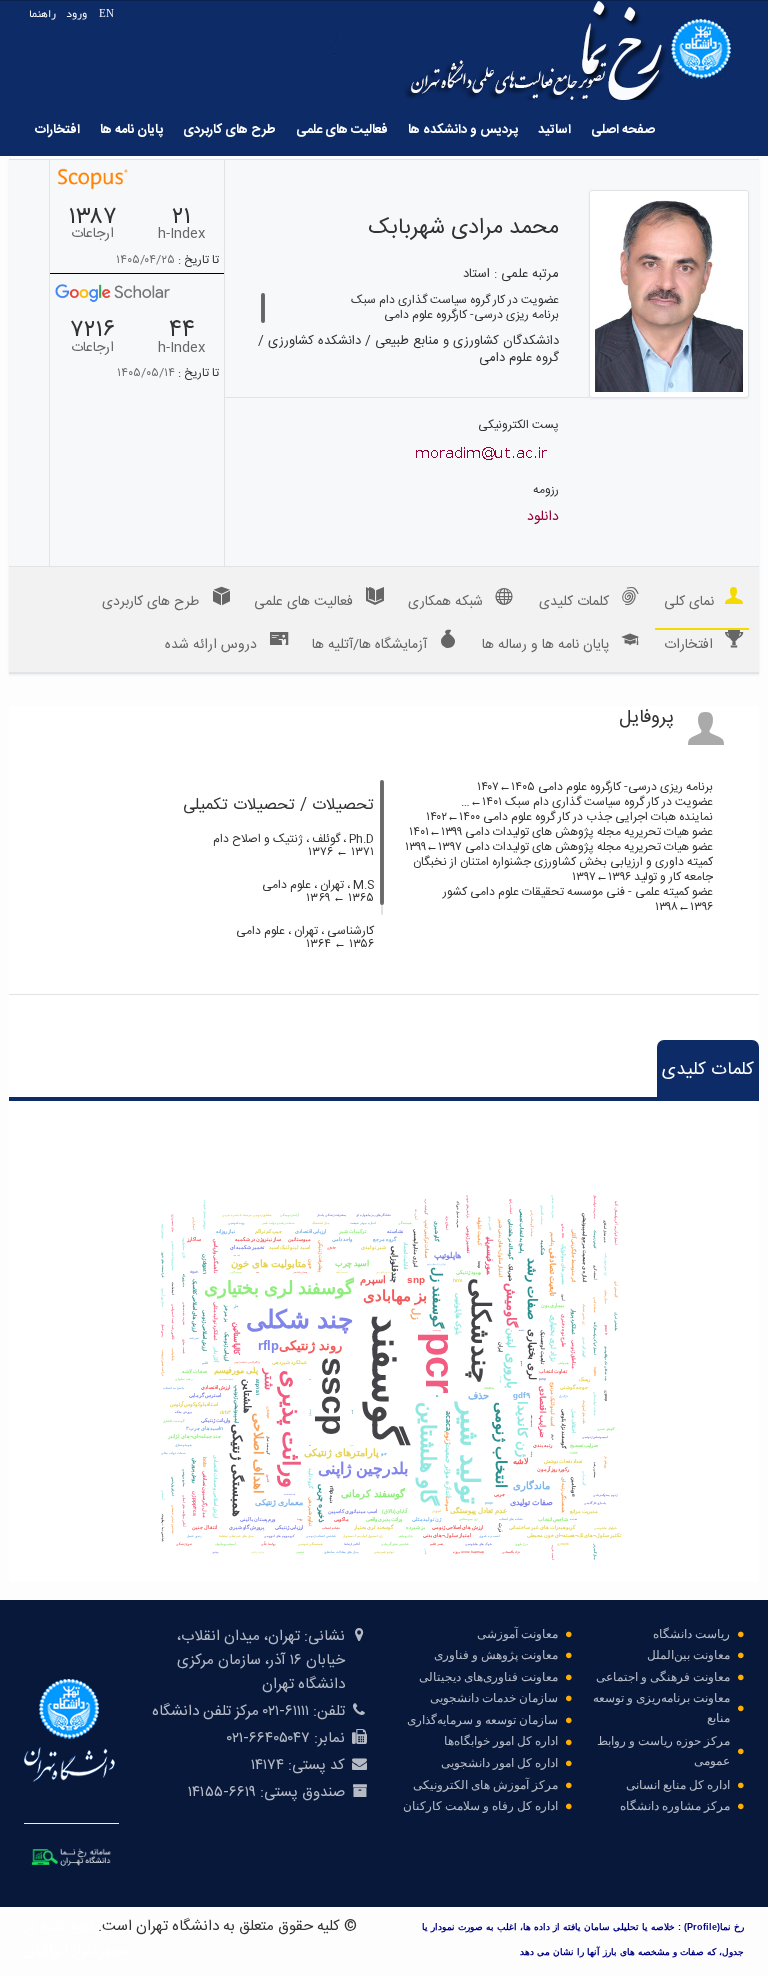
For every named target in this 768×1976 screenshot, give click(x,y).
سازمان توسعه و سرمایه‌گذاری (482, 1720)
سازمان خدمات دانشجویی (494, 1698)
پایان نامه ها (131, 130)
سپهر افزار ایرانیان (76, 1950)
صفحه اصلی (623, 130)
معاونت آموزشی (517, 1634)
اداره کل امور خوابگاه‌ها (501, 1741)
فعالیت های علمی (342, 130)
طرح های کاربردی (229, 130)
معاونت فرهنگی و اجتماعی (663, 1677)
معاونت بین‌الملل (688, 1655)
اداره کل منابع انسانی (678, 1785)
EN (106, 13)
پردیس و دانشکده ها (463, 130)
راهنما (42, 13)
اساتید (554, 130)
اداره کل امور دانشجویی (499, 1763)
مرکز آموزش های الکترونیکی (485, 1785)
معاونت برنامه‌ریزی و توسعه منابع (661, 1707)
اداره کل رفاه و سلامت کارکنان (480, 1806)
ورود (76, 13)
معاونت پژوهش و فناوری (496, 1655)
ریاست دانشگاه (691, 1634)
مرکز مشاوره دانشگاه (675, 1806)
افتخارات (57, 130)
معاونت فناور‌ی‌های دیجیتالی (488, 1677)
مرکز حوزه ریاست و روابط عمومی (663, 1750)
